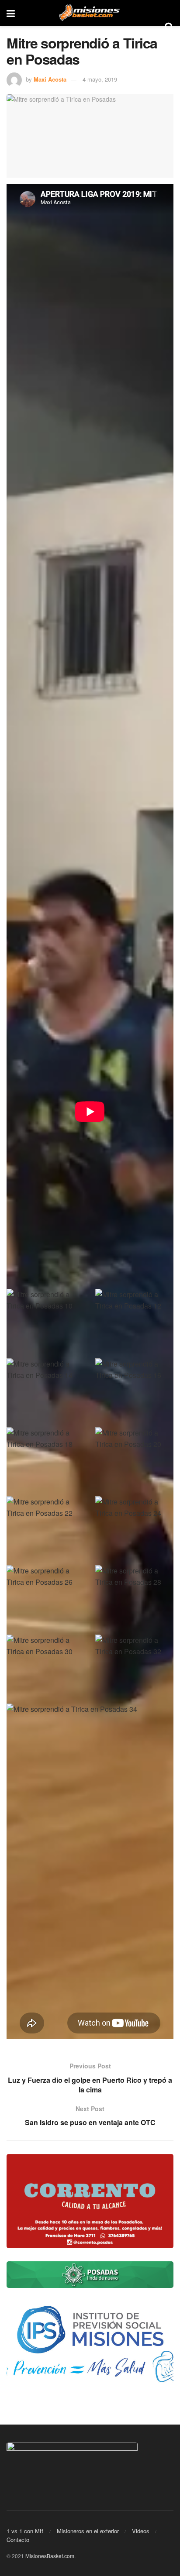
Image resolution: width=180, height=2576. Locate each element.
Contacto (18, 2540)
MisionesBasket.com (50, 2556)
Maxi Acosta (50, 79)
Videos (141, 2531)
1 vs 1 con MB (25, 2531)
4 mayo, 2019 (100, 79)
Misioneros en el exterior (88, 2531)
